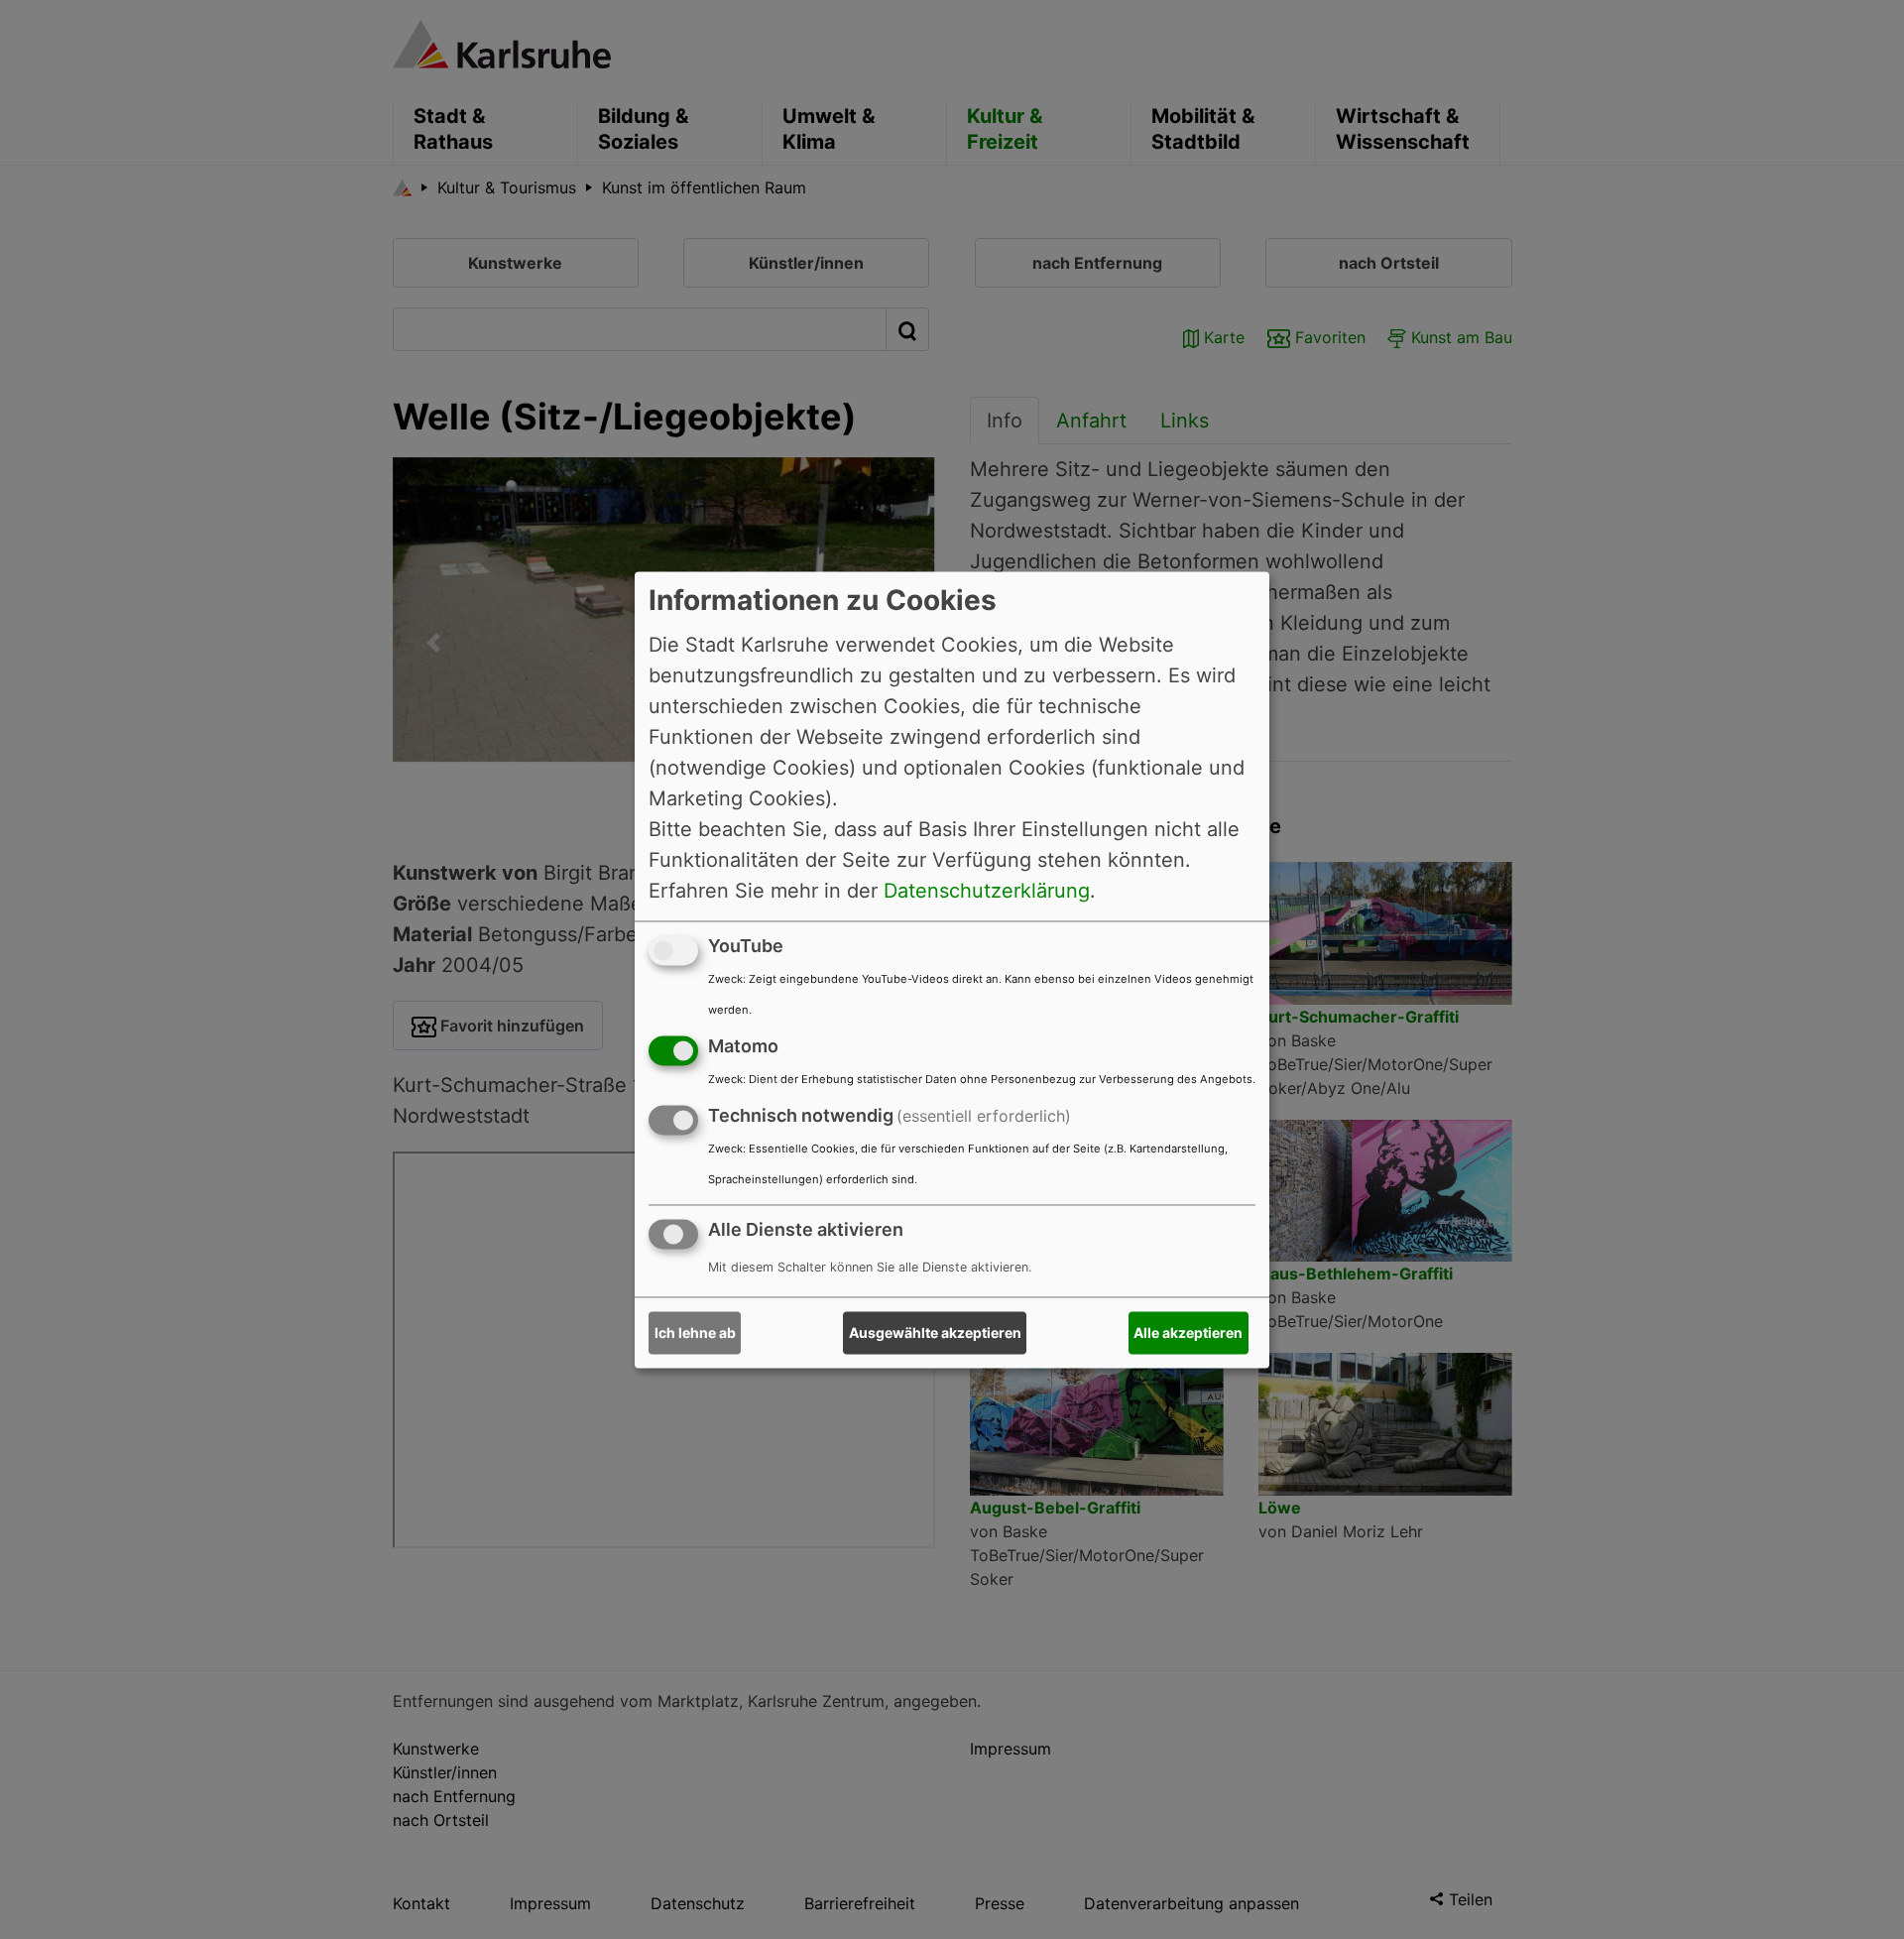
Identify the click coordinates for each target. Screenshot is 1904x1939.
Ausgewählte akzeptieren (935, 1333)
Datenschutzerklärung (987, 891)
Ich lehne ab (695, 1333)
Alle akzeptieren (1188, 1333)
